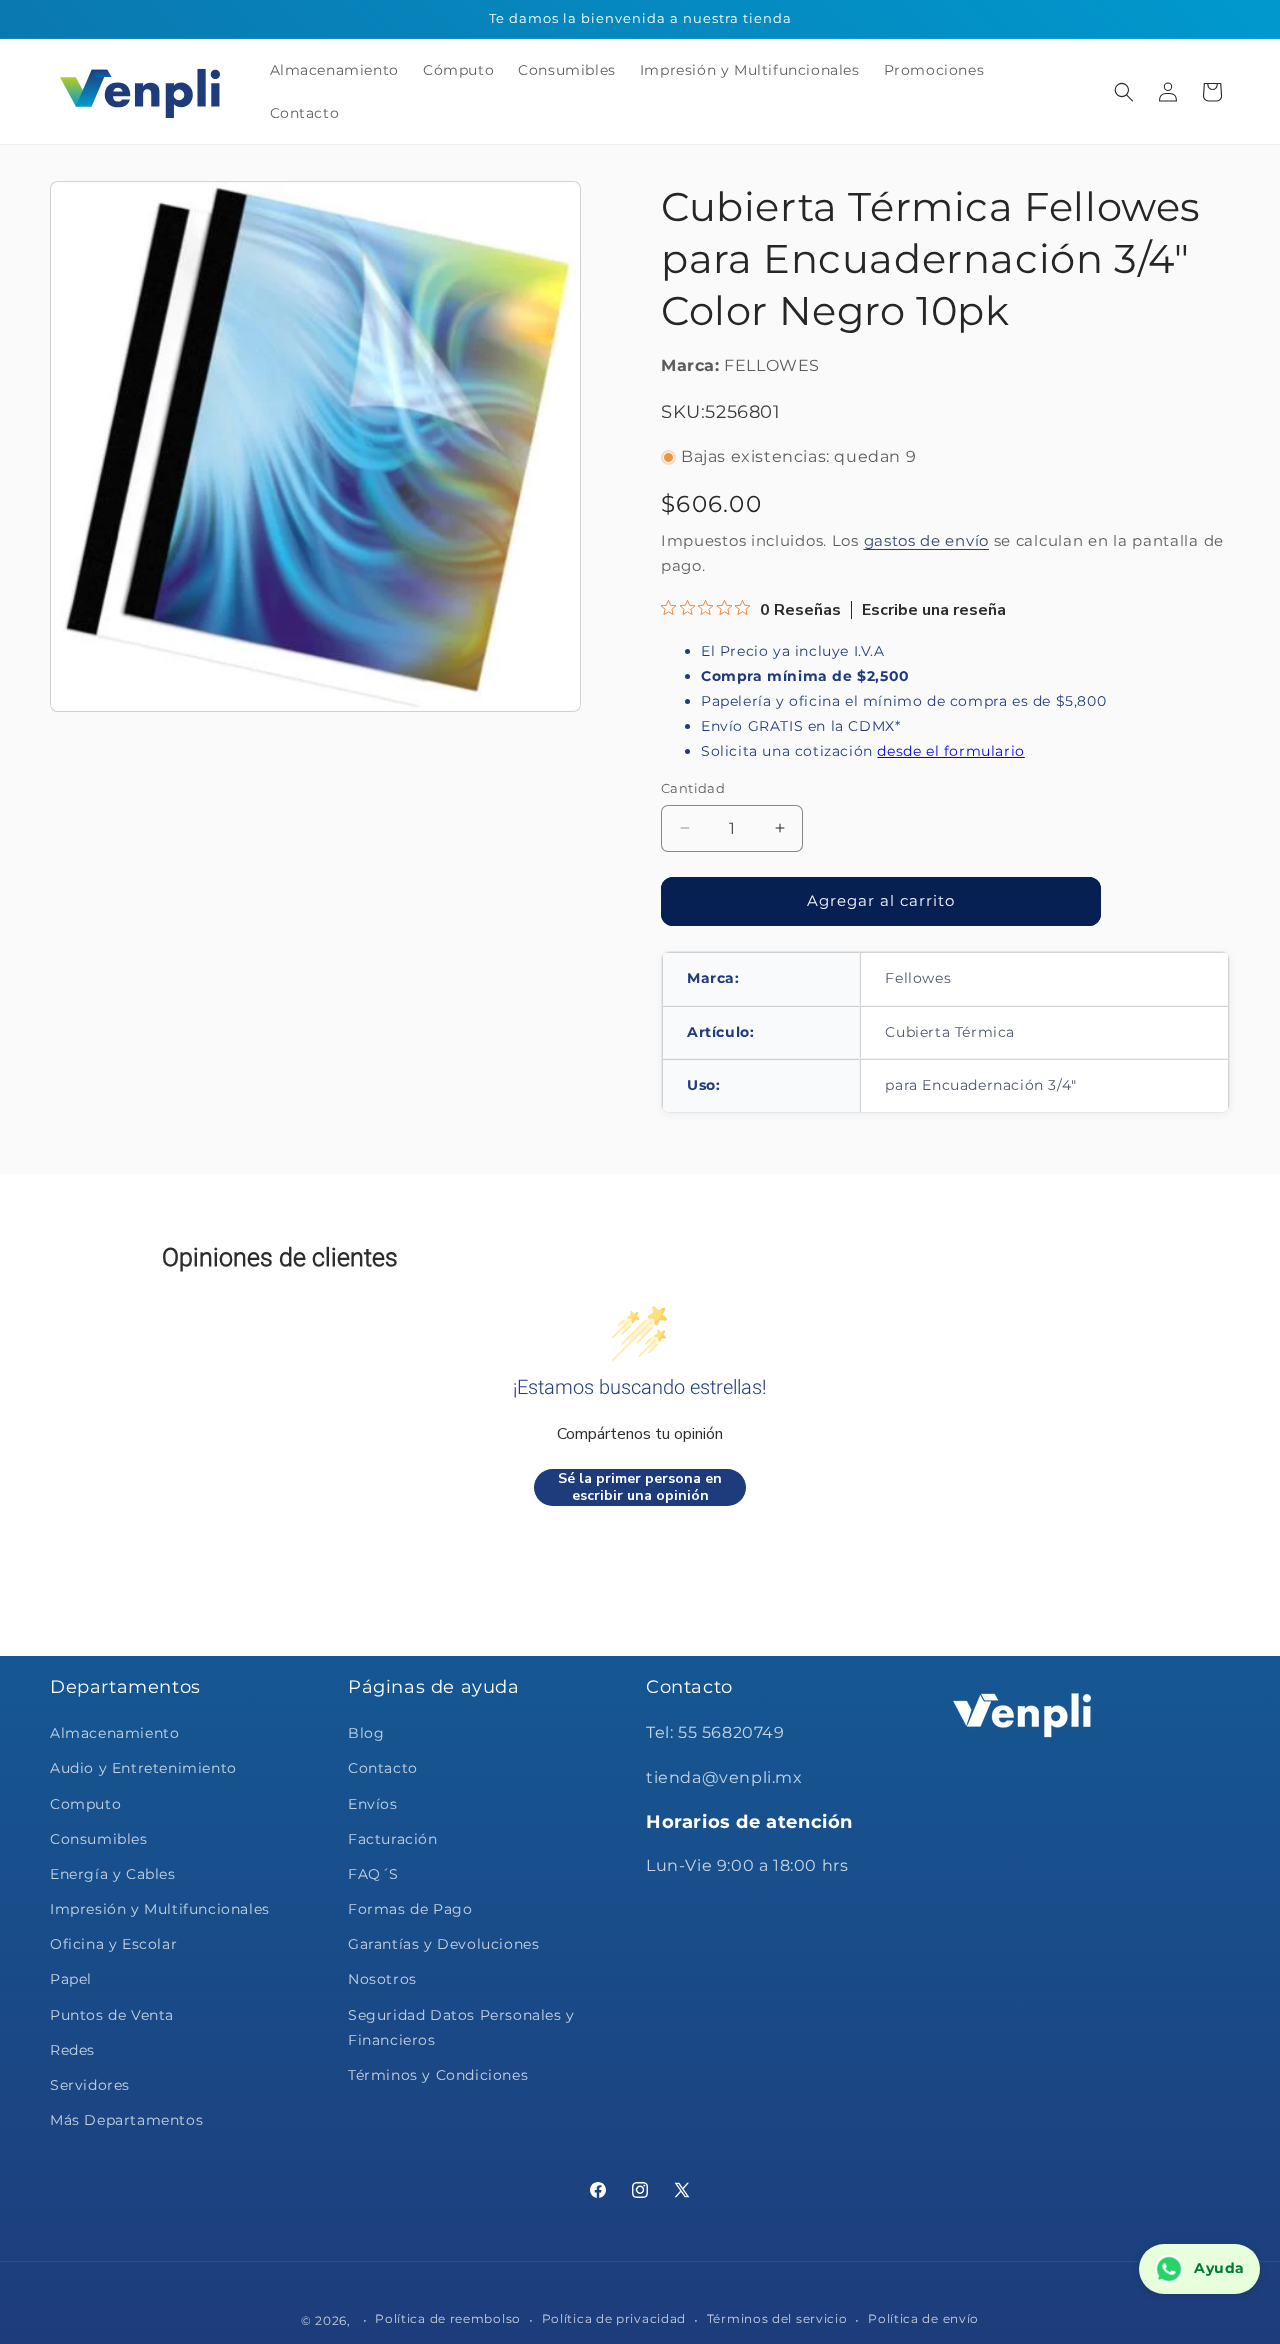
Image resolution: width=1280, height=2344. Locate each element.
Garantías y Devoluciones (443, 1944)
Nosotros (382, 1980)
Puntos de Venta (112, 2015)
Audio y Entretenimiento (143, 1768)
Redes (72, 2050)
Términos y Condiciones (438, 2075)
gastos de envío (927, 540)
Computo (85, 1804)
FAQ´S (373, 1874)
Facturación (393, 1839)
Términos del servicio (777, 2318)
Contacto (383, 1768)
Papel (71, 1980)
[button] (1124, 92)
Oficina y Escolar (113, 1944)
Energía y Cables (113, 1874)
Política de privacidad (614, 2318)
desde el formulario (950, 751)
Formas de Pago (410, 1909)
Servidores (90, 2085)
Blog (366, 1733)
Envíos (373, 1804)
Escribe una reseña (934, 610)
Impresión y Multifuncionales (160, 1909)
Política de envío (923, 2318)
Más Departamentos (126, 2120)
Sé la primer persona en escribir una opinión (640, 1487)
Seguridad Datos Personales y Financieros (461, 2027)
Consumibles (99, 1839)
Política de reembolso (448, 2318)
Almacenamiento (114, 1733)
